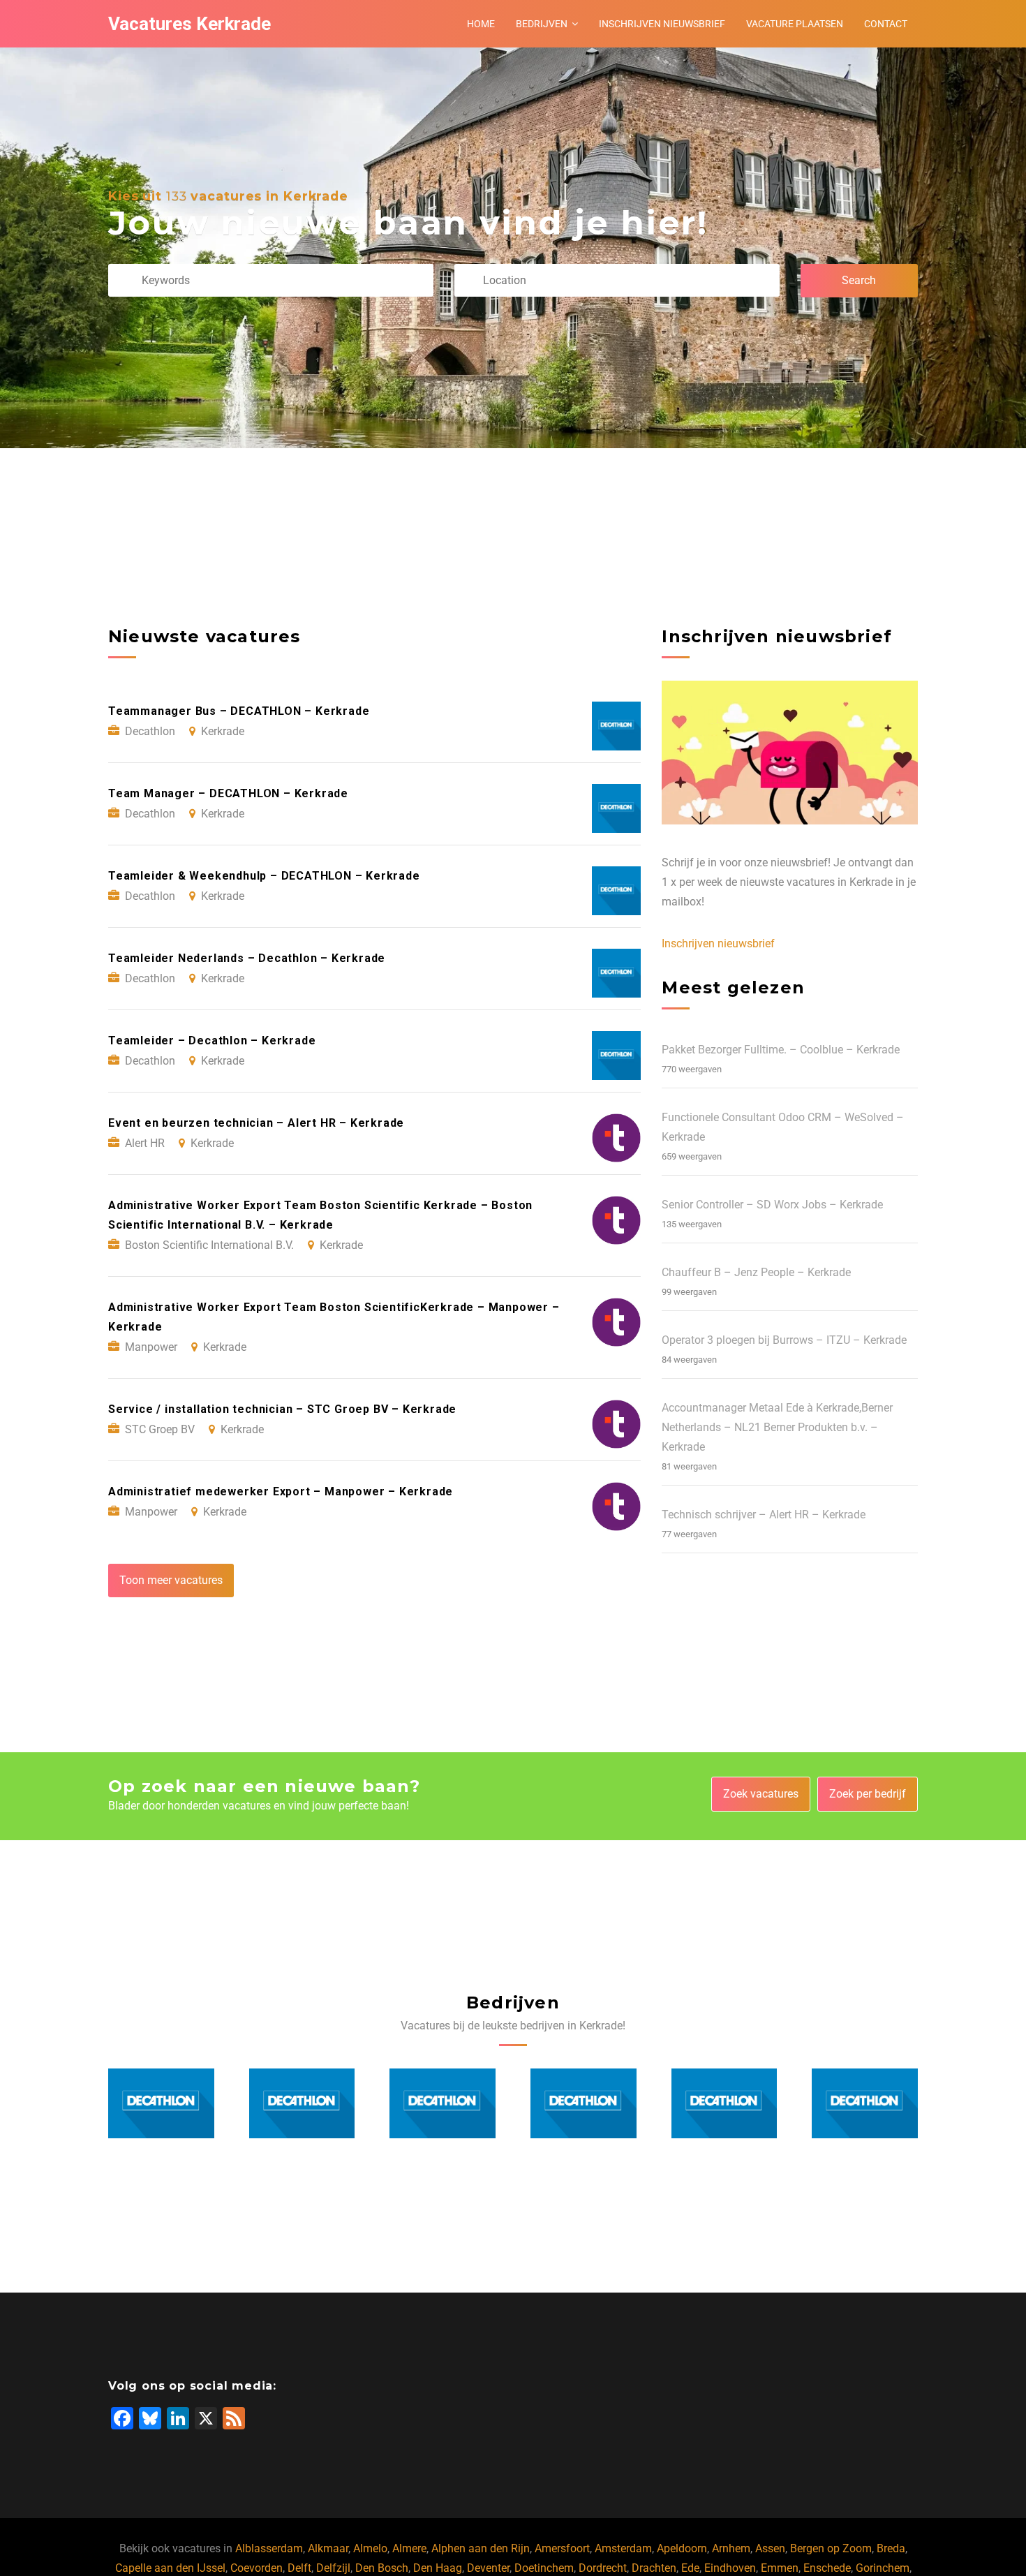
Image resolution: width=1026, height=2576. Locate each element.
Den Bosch (382, 2568)
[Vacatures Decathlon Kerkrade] (161, 2103)
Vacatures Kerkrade (189, 24)
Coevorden (256, 2568)
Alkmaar (328, 2548)
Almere (409, 2548)
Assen (770, 2548)
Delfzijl (333, 2568)
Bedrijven (542, 24)
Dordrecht (603, 2568)
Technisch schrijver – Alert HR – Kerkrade (764, 1515)
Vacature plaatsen (795, 24)
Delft (299, 2568)
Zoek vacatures (761, 1794)
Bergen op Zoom (831, 2548)
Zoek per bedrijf (868, 1794)
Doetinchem (544, 2568)
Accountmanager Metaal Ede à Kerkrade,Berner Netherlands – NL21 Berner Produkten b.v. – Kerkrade (777, 1427)
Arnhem (731, 2548)
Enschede (827, 2568)
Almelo (370, 2548)
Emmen (780, 2568)
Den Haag (438, 2568)
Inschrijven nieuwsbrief (662, 24)
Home (481, 24)
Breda (891, 2548)
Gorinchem (883, 2568)
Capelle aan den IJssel (170, 2568)
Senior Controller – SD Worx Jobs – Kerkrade (772, 1205)
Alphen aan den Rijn (481, 2548)
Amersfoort (562, 2548)
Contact (886, 24)
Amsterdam (623, 2548)
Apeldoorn (682, 2548)
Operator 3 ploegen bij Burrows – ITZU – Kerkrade (784, 1340)
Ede (690, 2568)
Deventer (488, 2568)
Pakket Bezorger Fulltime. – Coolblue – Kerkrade (781, 1050)
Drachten (654, 2568)
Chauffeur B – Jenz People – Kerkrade (756, 1272)
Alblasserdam (269, 2548)
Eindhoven (730, 2568)
